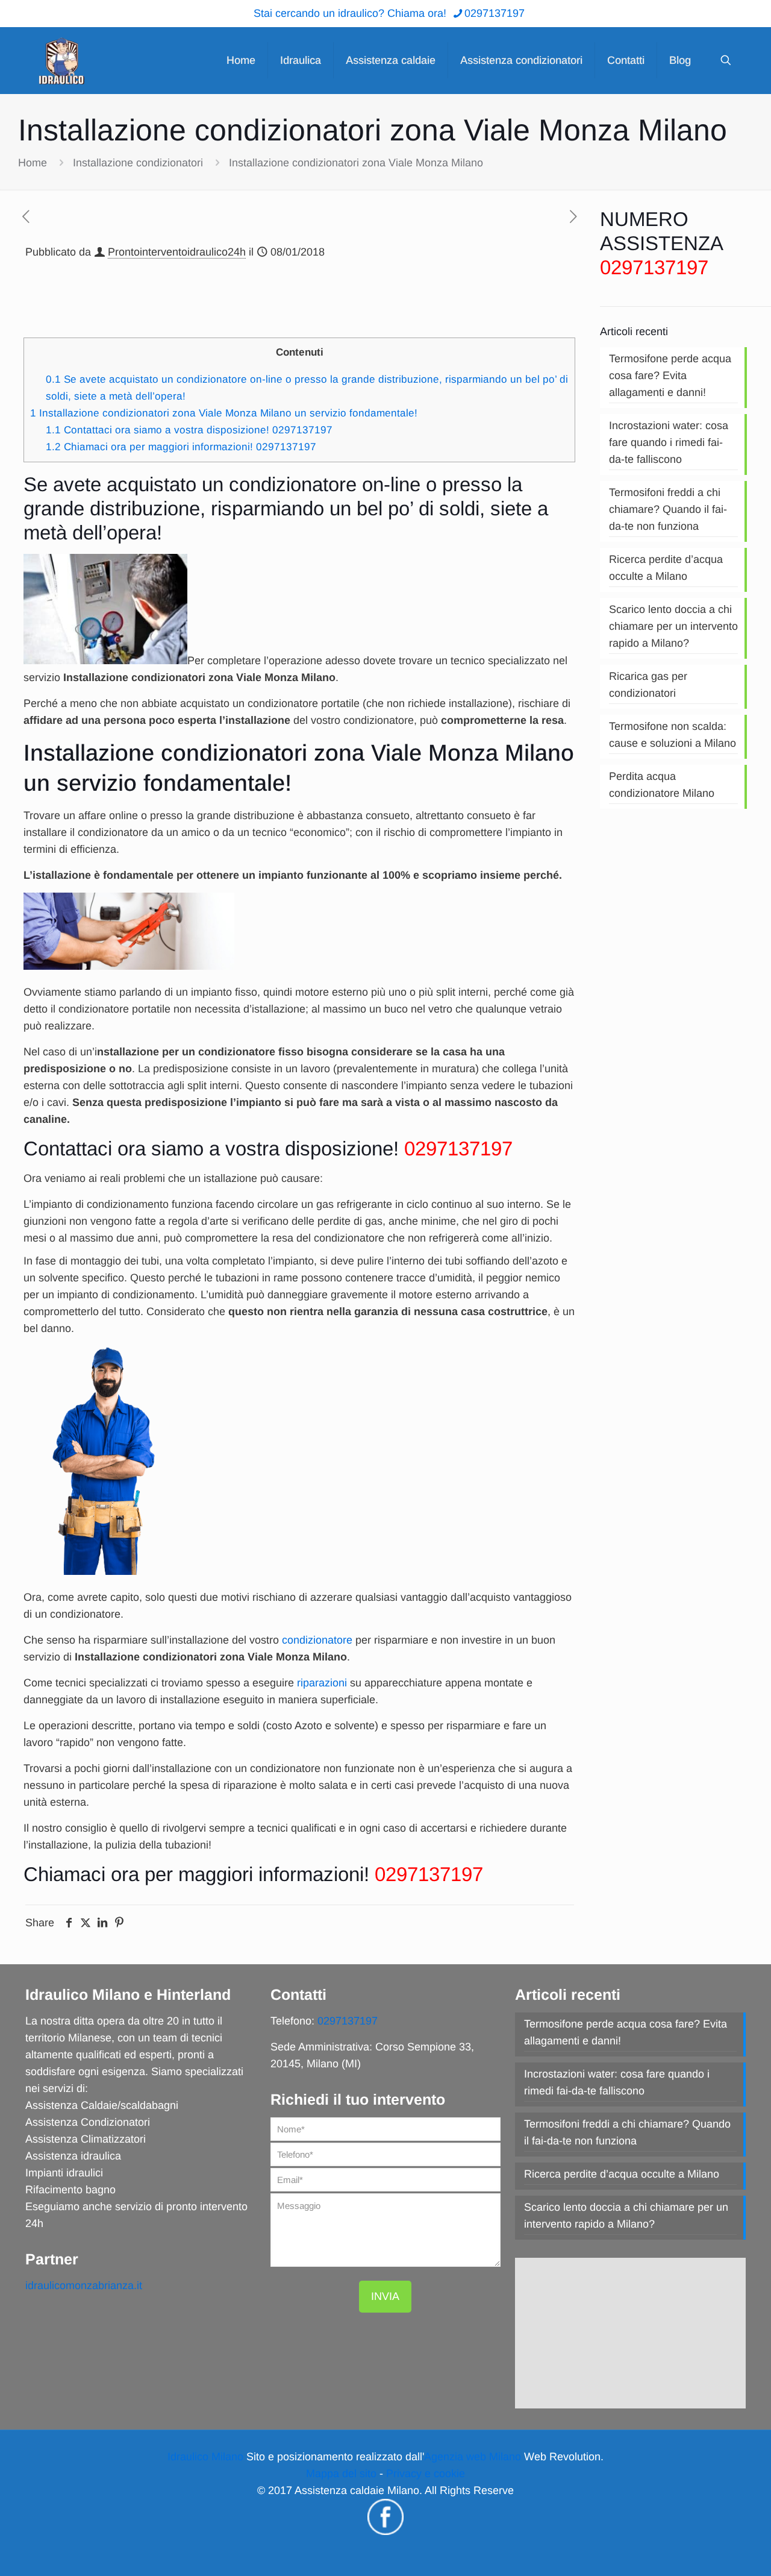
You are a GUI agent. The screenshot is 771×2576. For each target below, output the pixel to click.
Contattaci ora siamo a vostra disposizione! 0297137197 (189, 430)
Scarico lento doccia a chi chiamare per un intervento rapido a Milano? (673, 626)
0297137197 (495, 13)
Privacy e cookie (426, 2474)
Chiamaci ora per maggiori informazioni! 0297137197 (181, 447)
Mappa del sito (341, 2474)
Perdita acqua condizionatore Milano (662, 785)
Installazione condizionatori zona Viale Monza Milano (356, 163)
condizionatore (317, 1640)
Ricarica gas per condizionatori (648, 685)
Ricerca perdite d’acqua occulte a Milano (666, 568)
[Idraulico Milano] (61, 60)
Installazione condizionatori (138, 163)
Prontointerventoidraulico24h (177, 252)
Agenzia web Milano (473, 2457)
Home (33, 163)
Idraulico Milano (205, 2457)
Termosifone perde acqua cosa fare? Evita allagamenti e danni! (670, 375)
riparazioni (322, 1683)
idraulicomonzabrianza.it (84, 2285)
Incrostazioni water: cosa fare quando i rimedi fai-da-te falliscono (669, 442)
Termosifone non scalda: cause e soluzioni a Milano (673, 735)
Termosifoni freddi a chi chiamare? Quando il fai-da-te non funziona (668, 509)
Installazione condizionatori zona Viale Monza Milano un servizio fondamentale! (224, 413)
